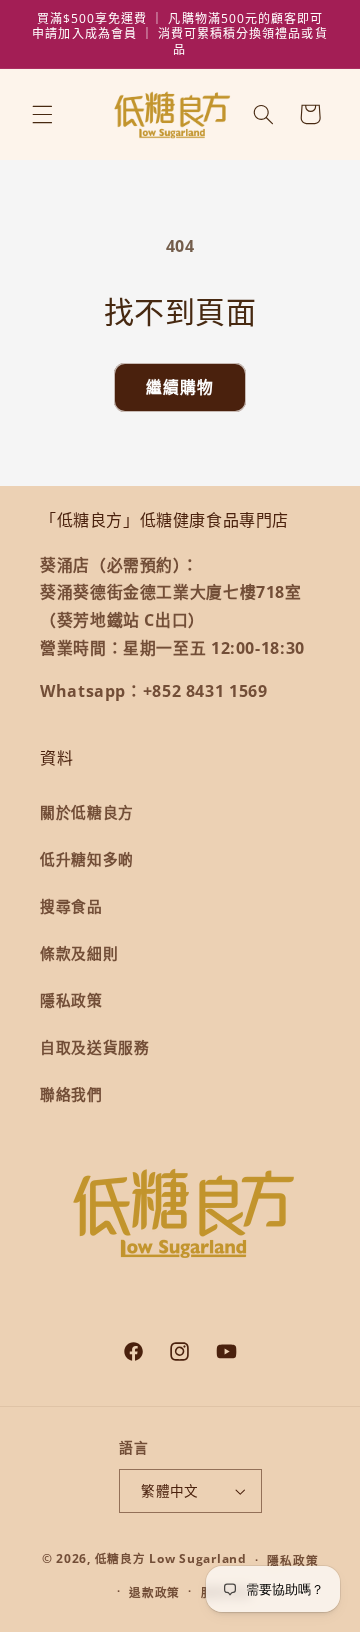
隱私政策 (71, 1000)
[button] (42, 114)
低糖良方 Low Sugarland (171, 1559)
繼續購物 (180, 387)
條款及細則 (79, 953)
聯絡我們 (71, 1094)
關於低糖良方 (87, 812)
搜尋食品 (71, 906)
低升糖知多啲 (87, 859)
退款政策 (154, 1592)
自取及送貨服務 (94, 1047)
